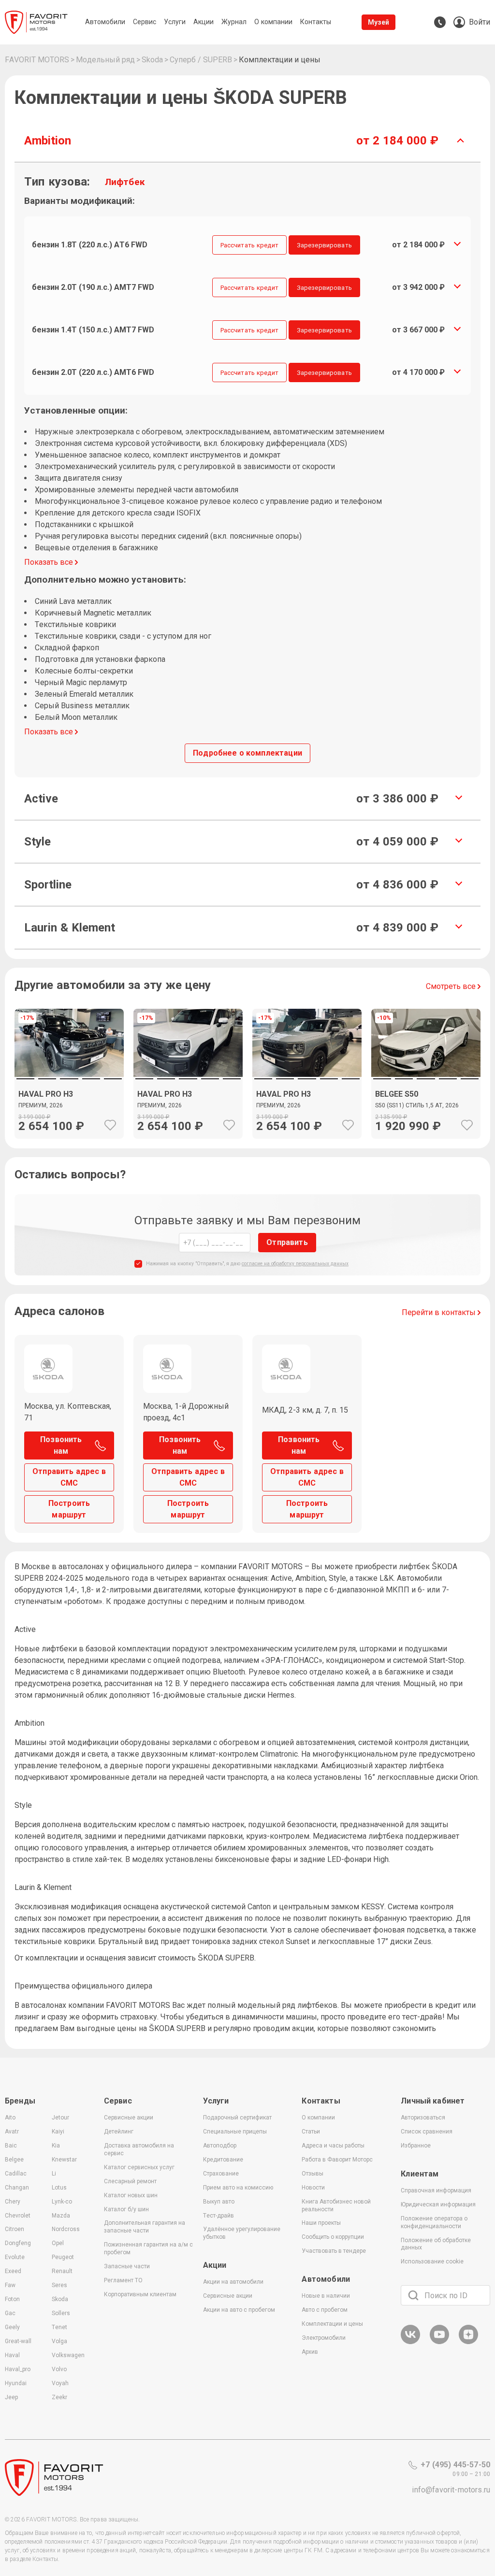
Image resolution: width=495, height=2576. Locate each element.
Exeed (13, 2271)
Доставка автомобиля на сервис (139, 2149)
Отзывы (313, 2174)
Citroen (15, 2229)
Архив (310, 2352)
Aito (10, 2118)
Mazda (61, 2216)
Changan (17, 2188)
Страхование (221, 2174)
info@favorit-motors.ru (451, 2490)
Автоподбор (220, 2146)
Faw (10, 2285)
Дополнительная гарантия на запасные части (145, 2227)
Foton (12, 2299)
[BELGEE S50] (426, 1108)
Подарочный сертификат (237, 2118)
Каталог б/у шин (126, 2209)
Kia (56, 2146)
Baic (11, 2146)
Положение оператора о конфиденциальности (434, 2222)
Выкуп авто (219, 2202)
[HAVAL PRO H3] (69, 1108)
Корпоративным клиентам (140, 2294)
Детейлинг (119, 2132)
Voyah (60, 2383)
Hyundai (16, 2383)
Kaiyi (58, 2132)
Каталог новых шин (131, 2195)
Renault (62, 2271)
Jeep (11, 2397)
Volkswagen (68, 2355)
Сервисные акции (129, 2118)
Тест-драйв (218, 2216)
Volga (59, 2341)
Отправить (287, 1242)
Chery (13, 2202)
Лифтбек (125, 182)
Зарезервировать (324, 245)
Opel (58, 2243)
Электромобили (324, 2338)
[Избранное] (110, 1125)
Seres (59, 2285)
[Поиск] (413, 2295)
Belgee (14, 2160)
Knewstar (64, 2160)
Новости (313, 2188)
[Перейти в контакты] (440, 22)
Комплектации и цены (332, 2324)
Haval (12, 2355)
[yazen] (468, 2342)
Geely (12, 2327)
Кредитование (223, 2160)
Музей (379, 22)
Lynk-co (62, 2202)
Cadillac (16, 2174)
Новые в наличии (326, 2296)
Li (54, 2174)
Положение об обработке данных (436, 2244)
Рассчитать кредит (249, 245)
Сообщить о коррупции (333, 2237)
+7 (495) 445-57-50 (455, 2465)
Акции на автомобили (233, 2282)
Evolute (15, 2257)
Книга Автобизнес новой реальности (336, 2205)
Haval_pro (18, 2369)
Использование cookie (432, 2261)
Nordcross (66, 2229)
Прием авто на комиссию (238, 2188)
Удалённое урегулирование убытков (242, 2233)
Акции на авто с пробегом (239, 2310)
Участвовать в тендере (334, 2251)
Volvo (59, 2369)
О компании (318, 2118)
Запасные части (127, 2266)
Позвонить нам (61, 1445)
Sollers (61, 2313)
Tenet (59, 2327)
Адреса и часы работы (333, 2146)
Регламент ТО (123, 2280)
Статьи (311, 2132)
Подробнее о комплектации (247, 753)
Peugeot (63, 2257)
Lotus (59, 2188)
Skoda (60, 2299)
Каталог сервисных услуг (139, 2167)
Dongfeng (18, 2243)
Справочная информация (436, 2190)
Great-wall (18, 2341)
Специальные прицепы (235, 2132)
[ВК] (410, 2342)
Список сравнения (427, 2132)
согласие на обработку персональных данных (295, 1264)
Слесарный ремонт (130, 2181)
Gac (10, 2313)
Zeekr (59, 2397)
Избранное (416, 2146)
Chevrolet (18, 2216)
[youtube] (439, 2342)
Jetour (60, 2118)
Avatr (12, 2132)
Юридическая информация (438, 2204)
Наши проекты (321, 2223)
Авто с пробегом (325, 2310)
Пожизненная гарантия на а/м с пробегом (148, 2248)
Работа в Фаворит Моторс (337, 2160)
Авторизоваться (423, 2118)
